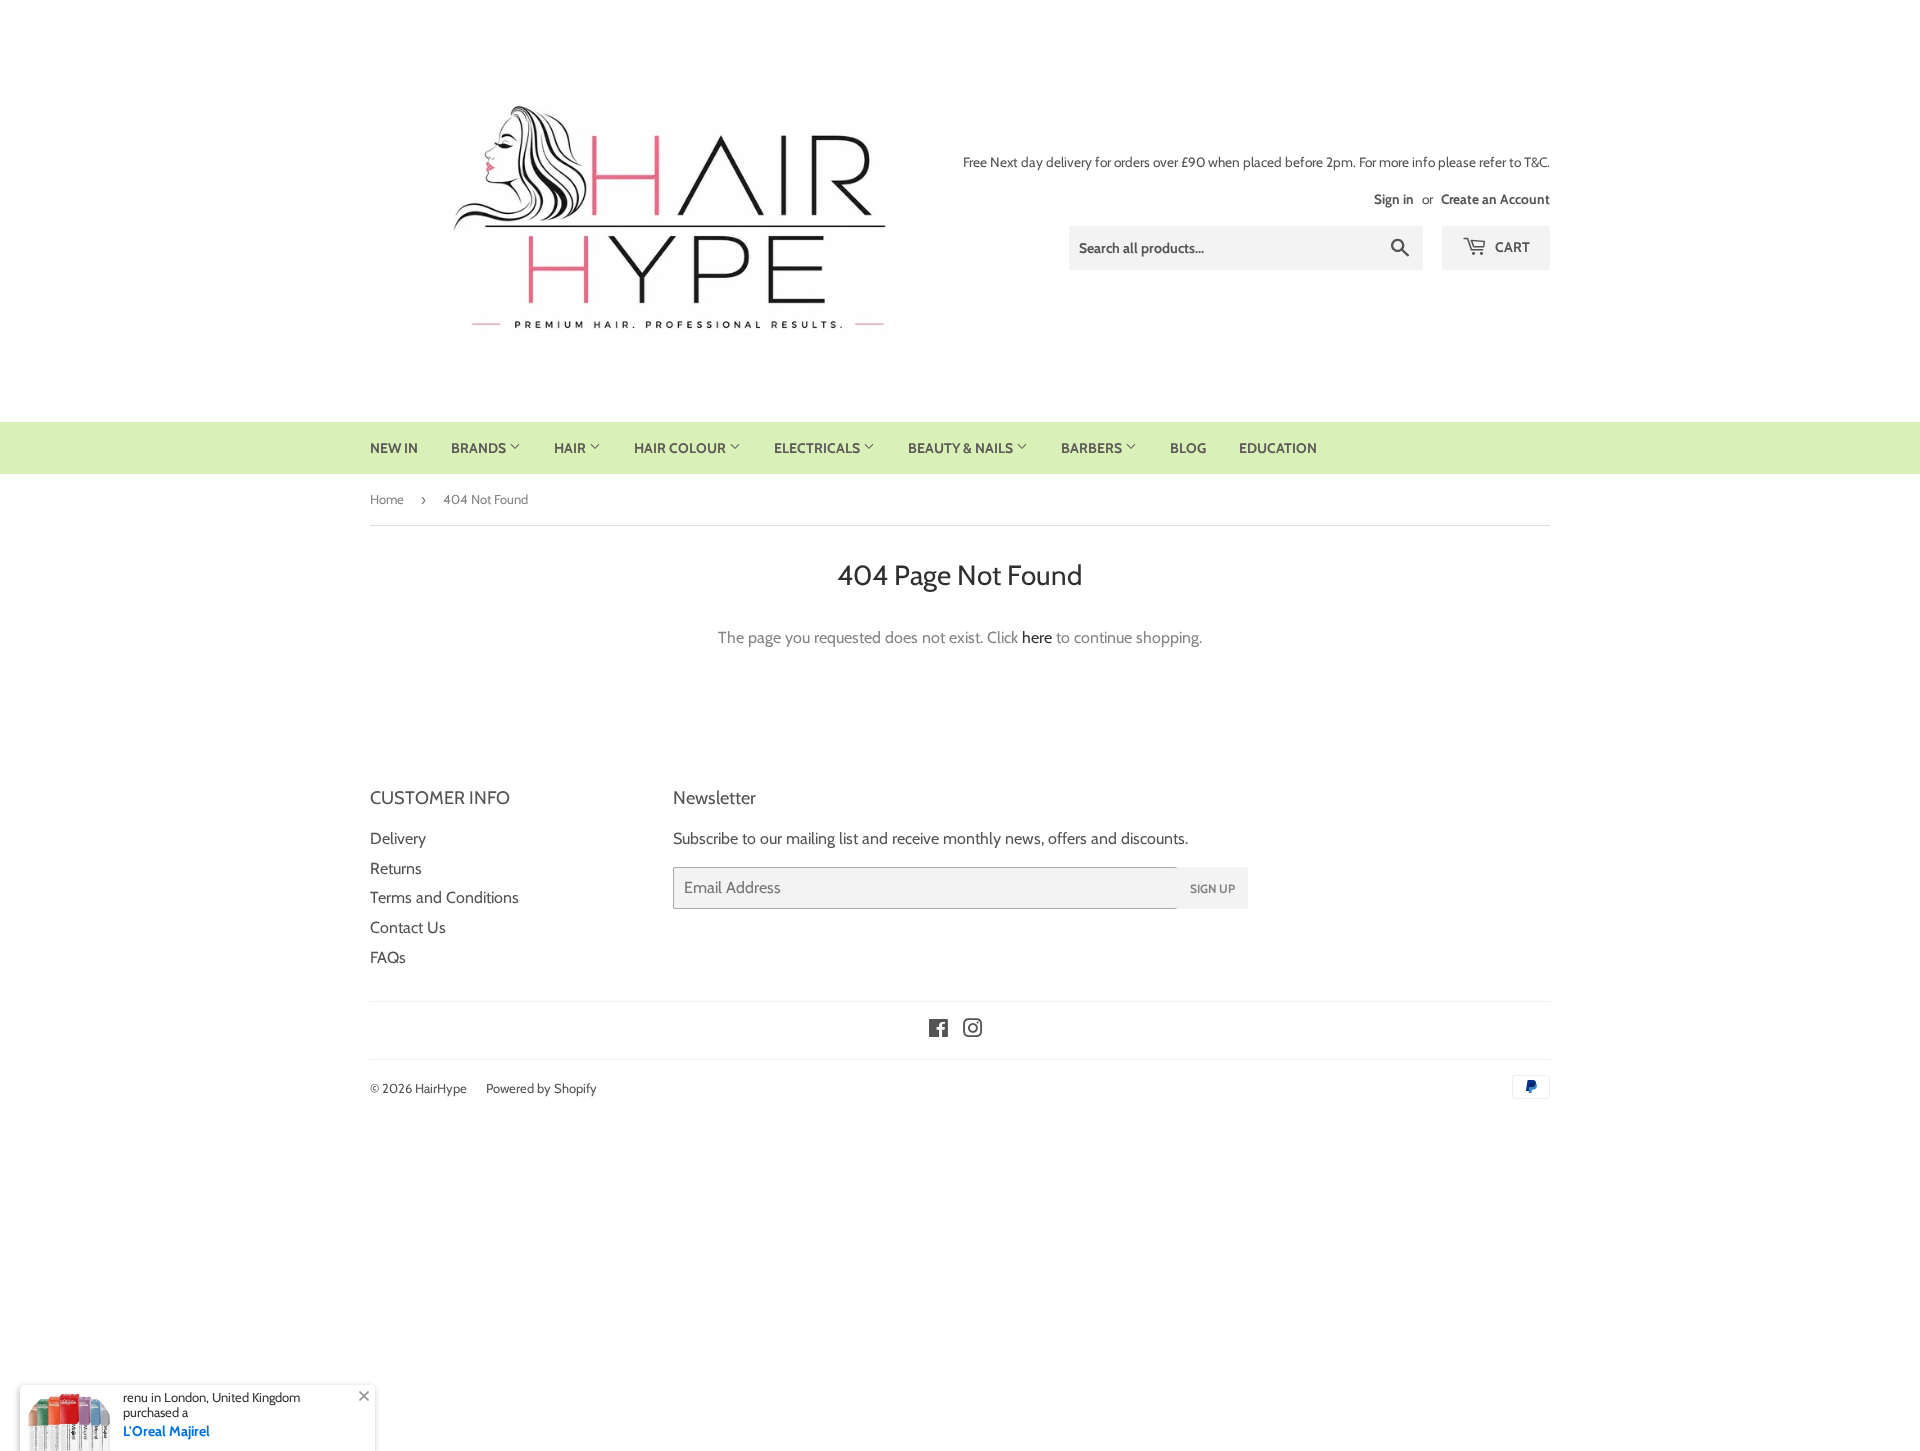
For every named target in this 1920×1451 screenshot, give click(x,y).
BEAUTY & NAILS (962, 448)
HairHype (441, 1088)
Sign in (1394, 199)
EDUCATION (1278, 448)
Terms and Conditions (444, 897)
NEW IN (394, 448)
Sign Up (1212, 888)
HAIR (571, 448)
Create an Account (1495, 199)
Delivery (398, 838)
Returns (396, 868)
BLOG (1188, 448)
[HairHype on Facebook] (938, 1030)
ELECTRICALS (818, 448)
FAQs (388, 957)
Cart (1511, 247)
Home (387, 499)
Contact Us (408, 927)
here (1037, 637)
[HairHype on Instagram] (973, 1030)
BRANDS (480, 448)
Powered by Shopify (541, 1088)
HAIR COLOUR (681, 448)
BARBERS (1093, 448)
